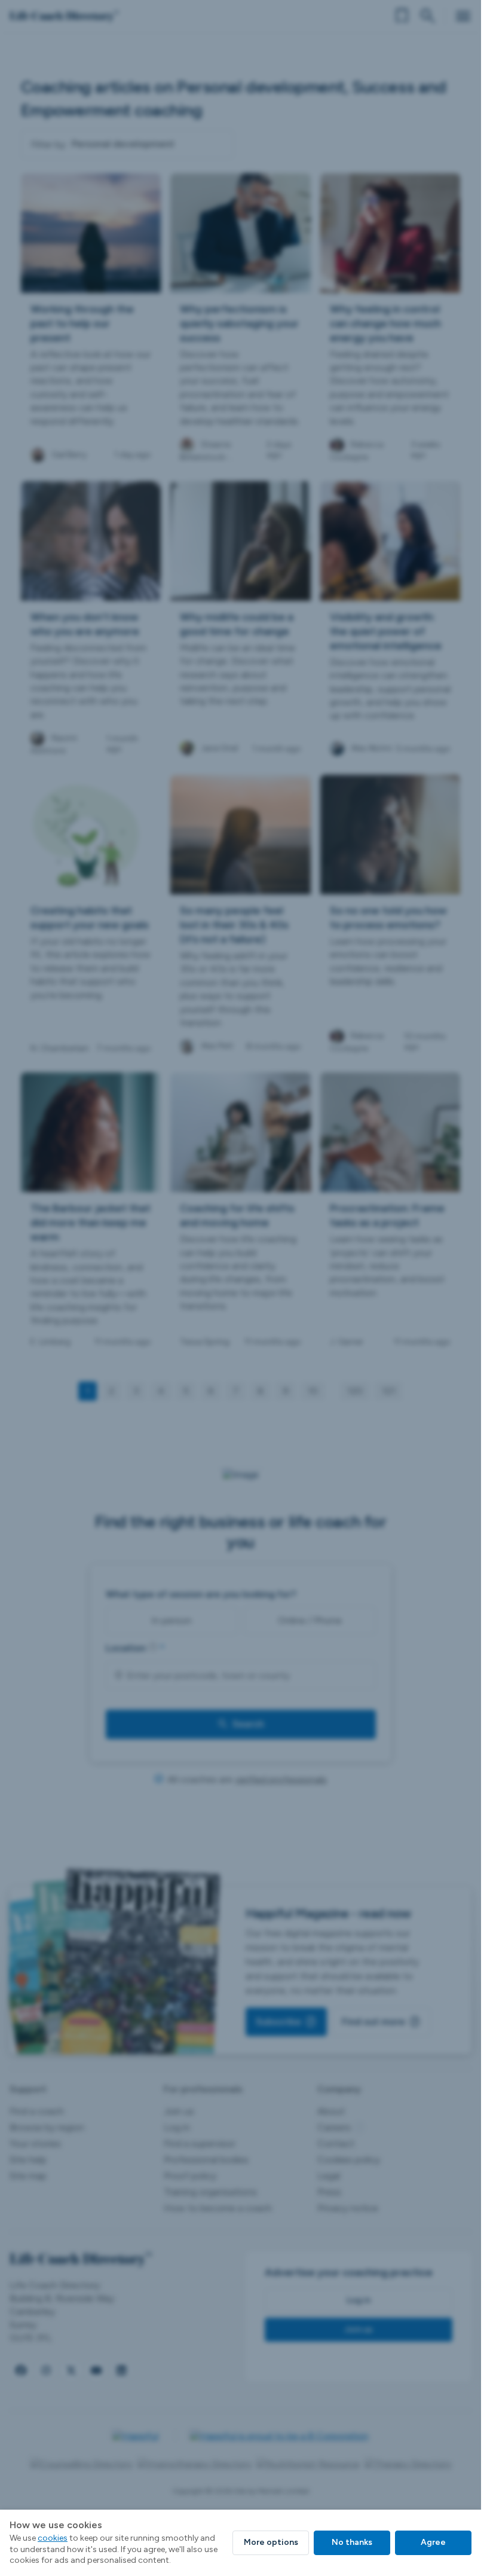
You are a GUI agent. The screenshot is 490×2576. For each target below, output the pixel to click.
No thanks (352, 2542)
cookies (53, 2538)
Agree (433, 2542)
